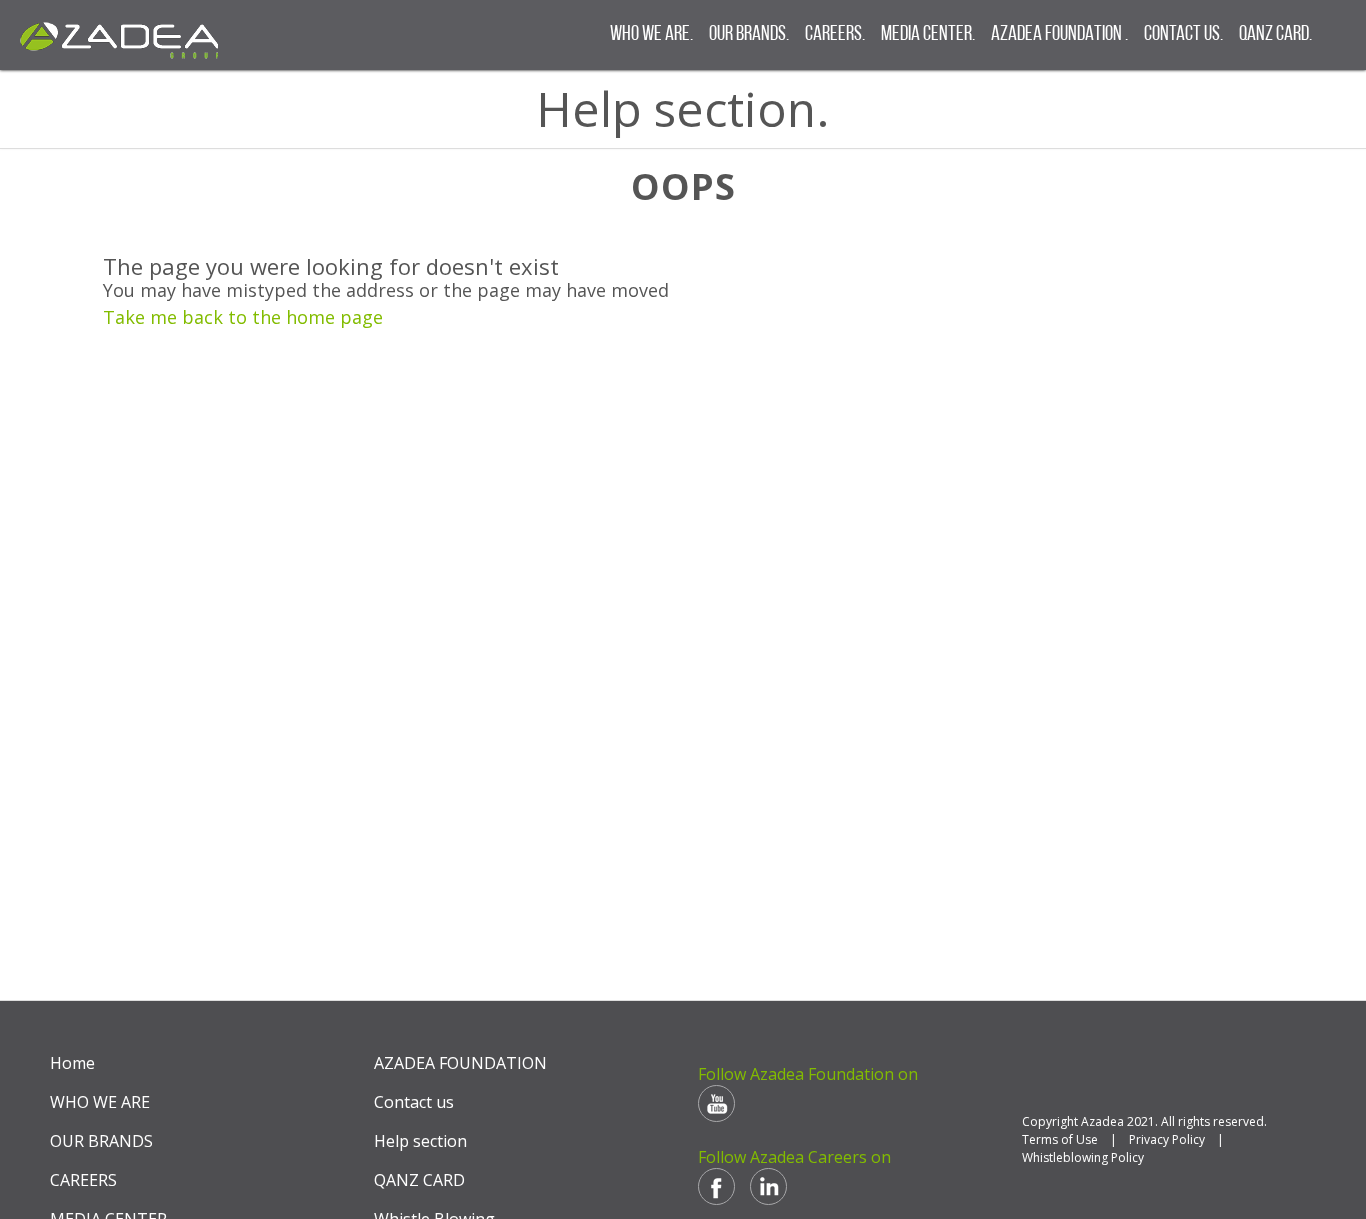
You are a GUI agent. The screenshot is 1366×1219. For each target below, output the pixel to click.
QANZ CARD (419, 1180)
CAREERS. (835, 34)
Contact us (414, 1102)
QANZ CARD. (1275, 34)
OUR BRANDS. (749, 34)
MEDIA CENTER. (928, 34)
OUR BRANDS (101, 1141)
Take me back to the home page (243, 317)
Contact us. (1183, 34)
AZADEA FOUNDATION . (1059, 34)
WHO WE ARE (100, 1102)
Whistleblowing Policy (1083, 1157)
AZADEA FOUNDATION (460, 1063)
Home (72, 1063)
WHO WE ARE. (651, 34)
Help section (420, 1141)
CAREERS (83, 1180)
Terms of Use (1060, 1139)
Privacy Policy (1167, 1139)
